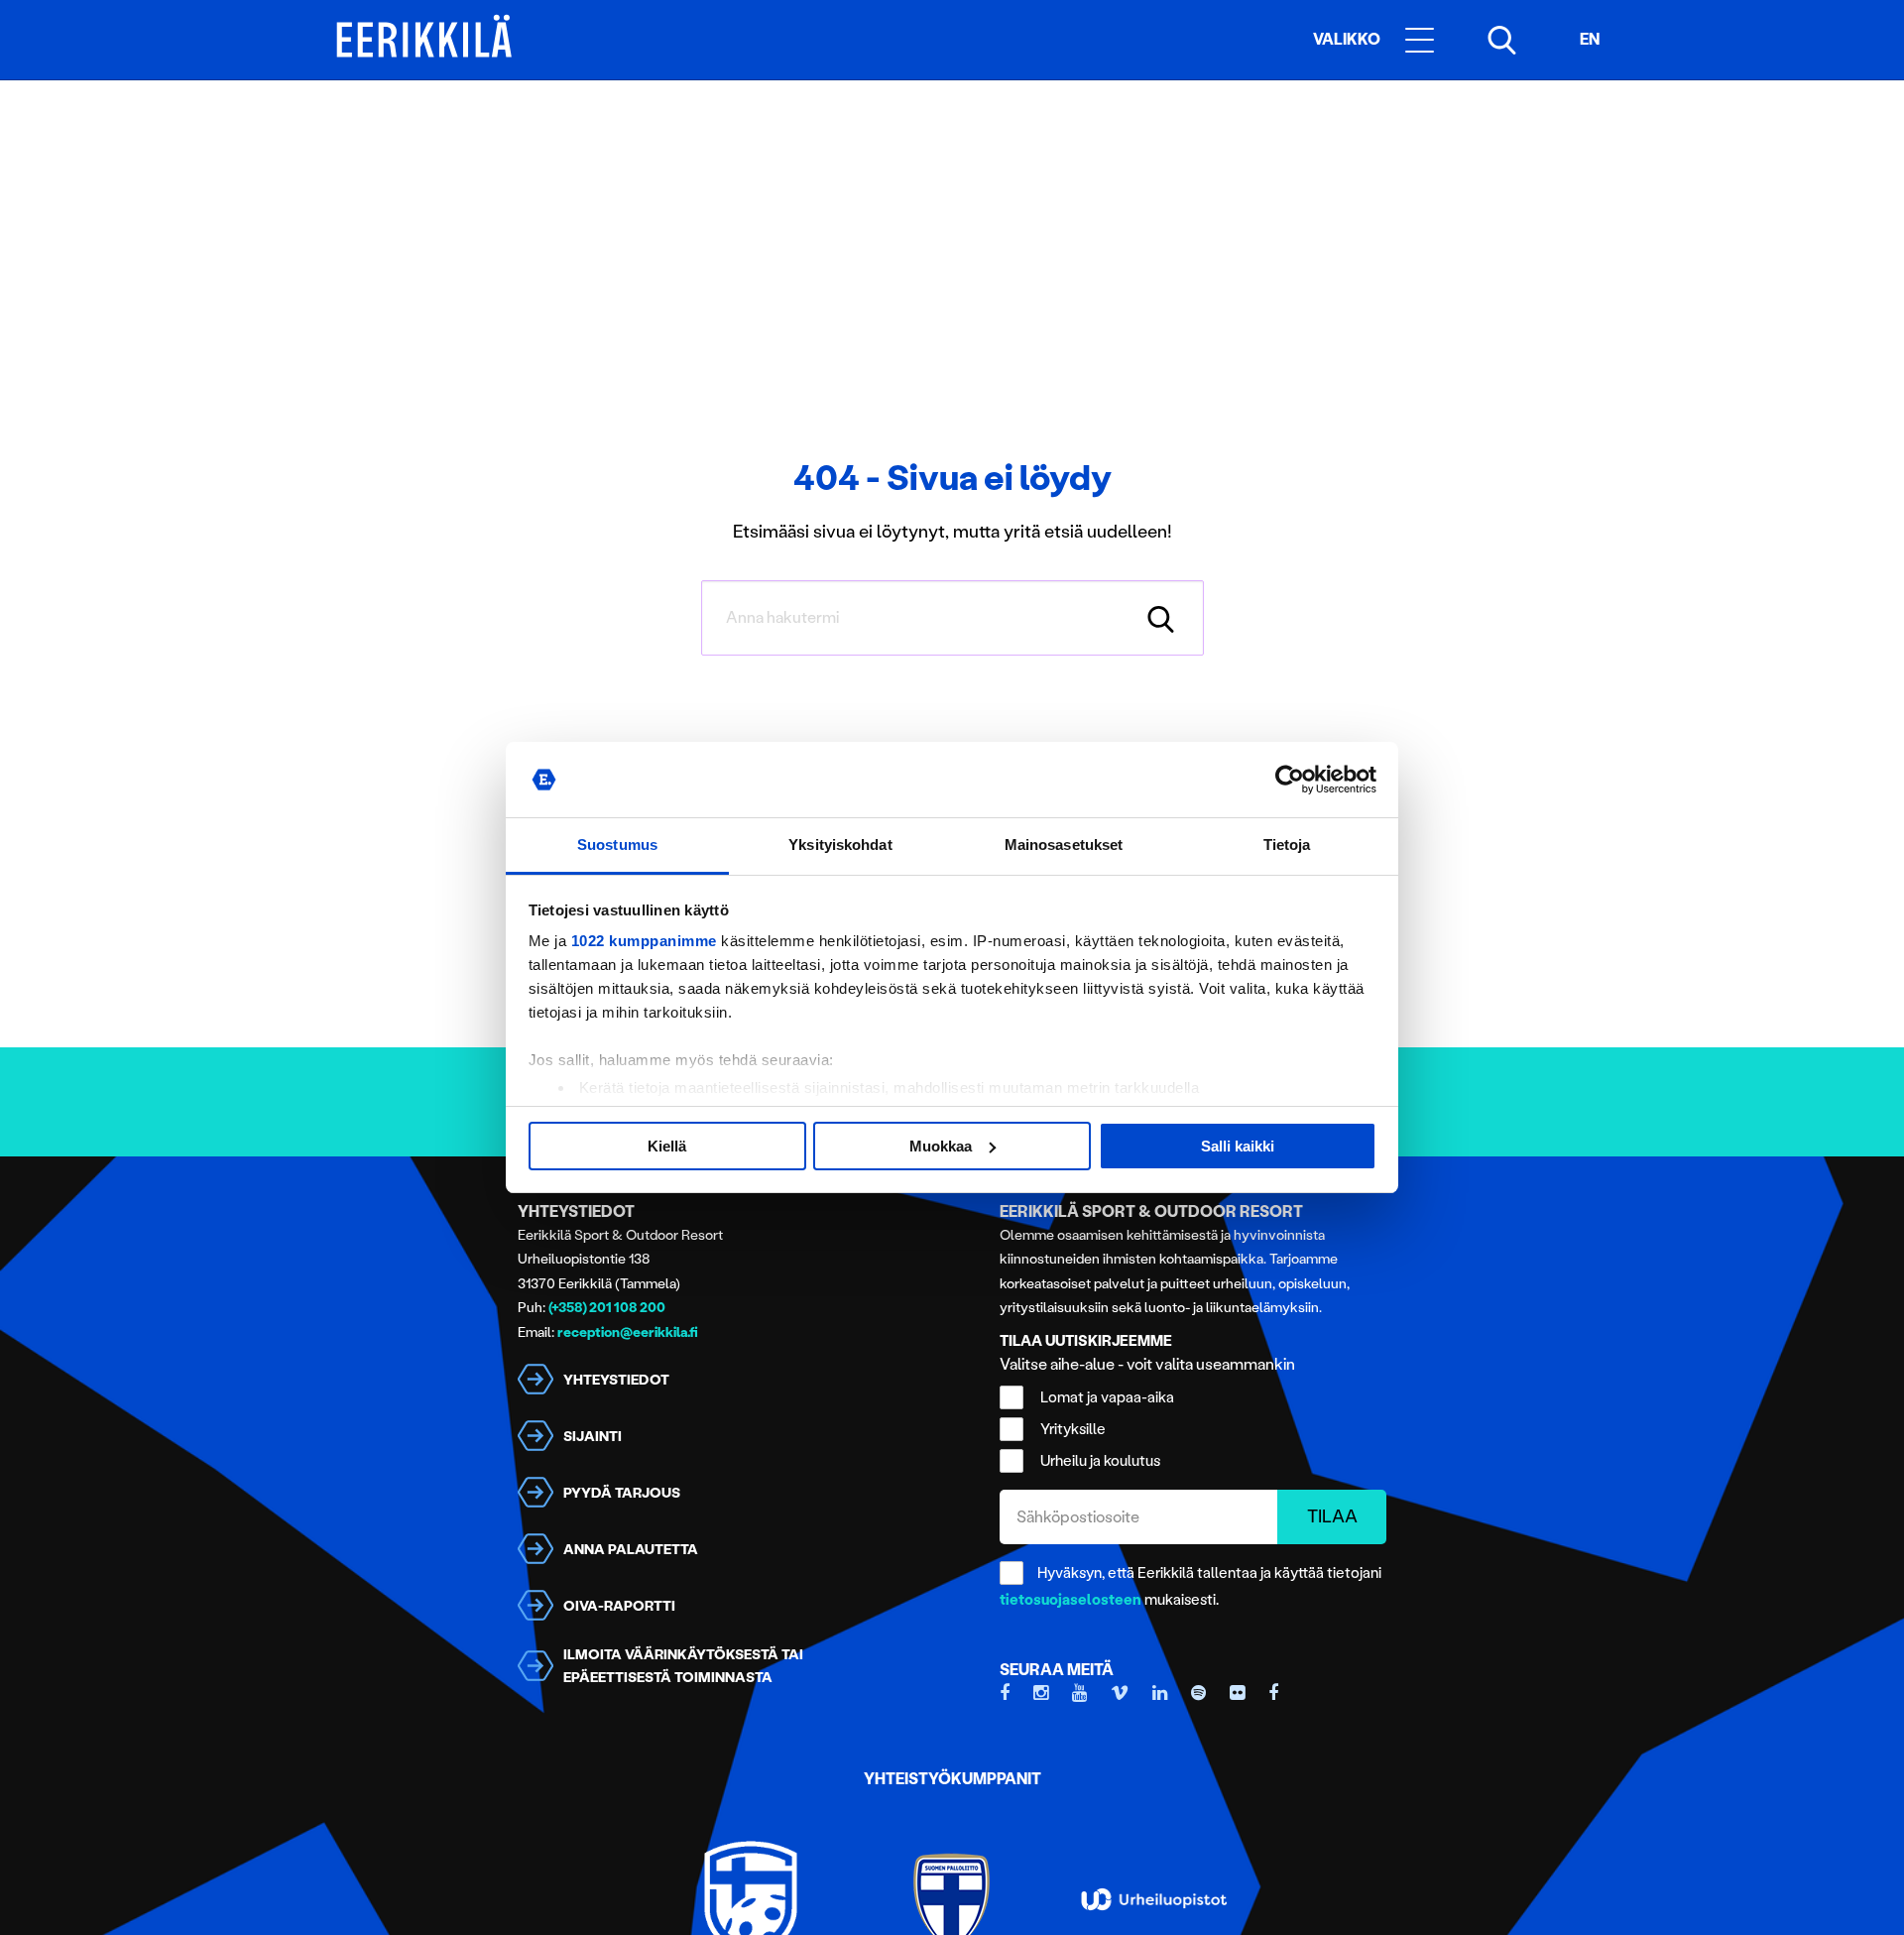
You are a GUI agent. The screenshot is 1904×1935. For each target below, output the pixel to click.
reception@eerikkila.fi (628, 1332)
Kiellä (667, 1146)
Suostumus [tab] (617, 845)
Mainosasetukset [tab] (1064, 845)
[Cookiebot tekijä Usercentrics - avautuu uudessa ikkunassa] (1290, 780)
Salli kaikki (1238, 1146)
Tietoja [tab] (1287, 845)
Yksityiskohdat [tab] (840, 845)
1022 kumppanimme (644, 941)
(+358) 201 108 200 (607, 1308)
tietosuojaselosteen (1071, 1600)
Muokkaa (941, 1146)
